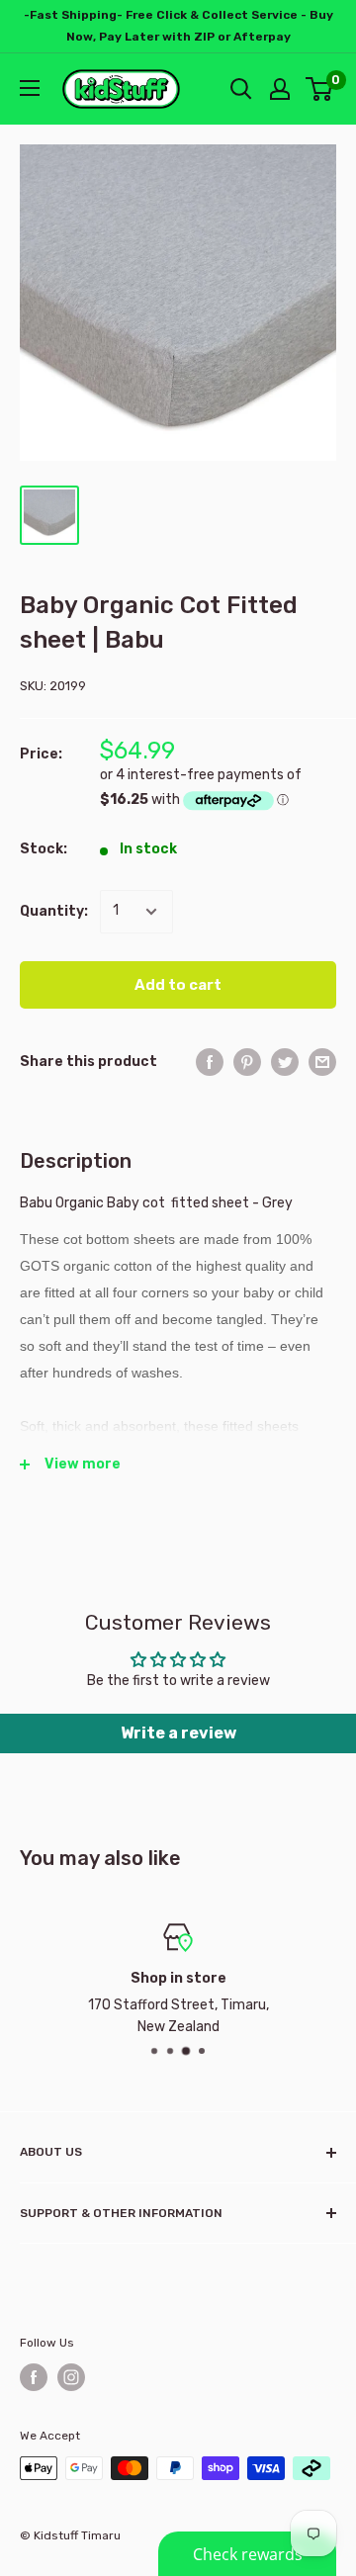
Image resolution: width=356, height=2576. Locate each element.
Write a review (178, 1733)
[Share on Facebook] (210, 1062)
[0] (320, 89)
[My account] (280, 89)
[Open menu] (30, 88)
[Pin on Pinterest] (247, 1062)
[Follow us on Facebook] (34, 2377)
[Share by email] (322, 1062)
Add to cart (178, 985)
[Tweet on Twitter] (285, 1062)
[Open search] (241, 89)
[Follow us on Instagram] (71, 2377)
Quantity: (54, 911)
